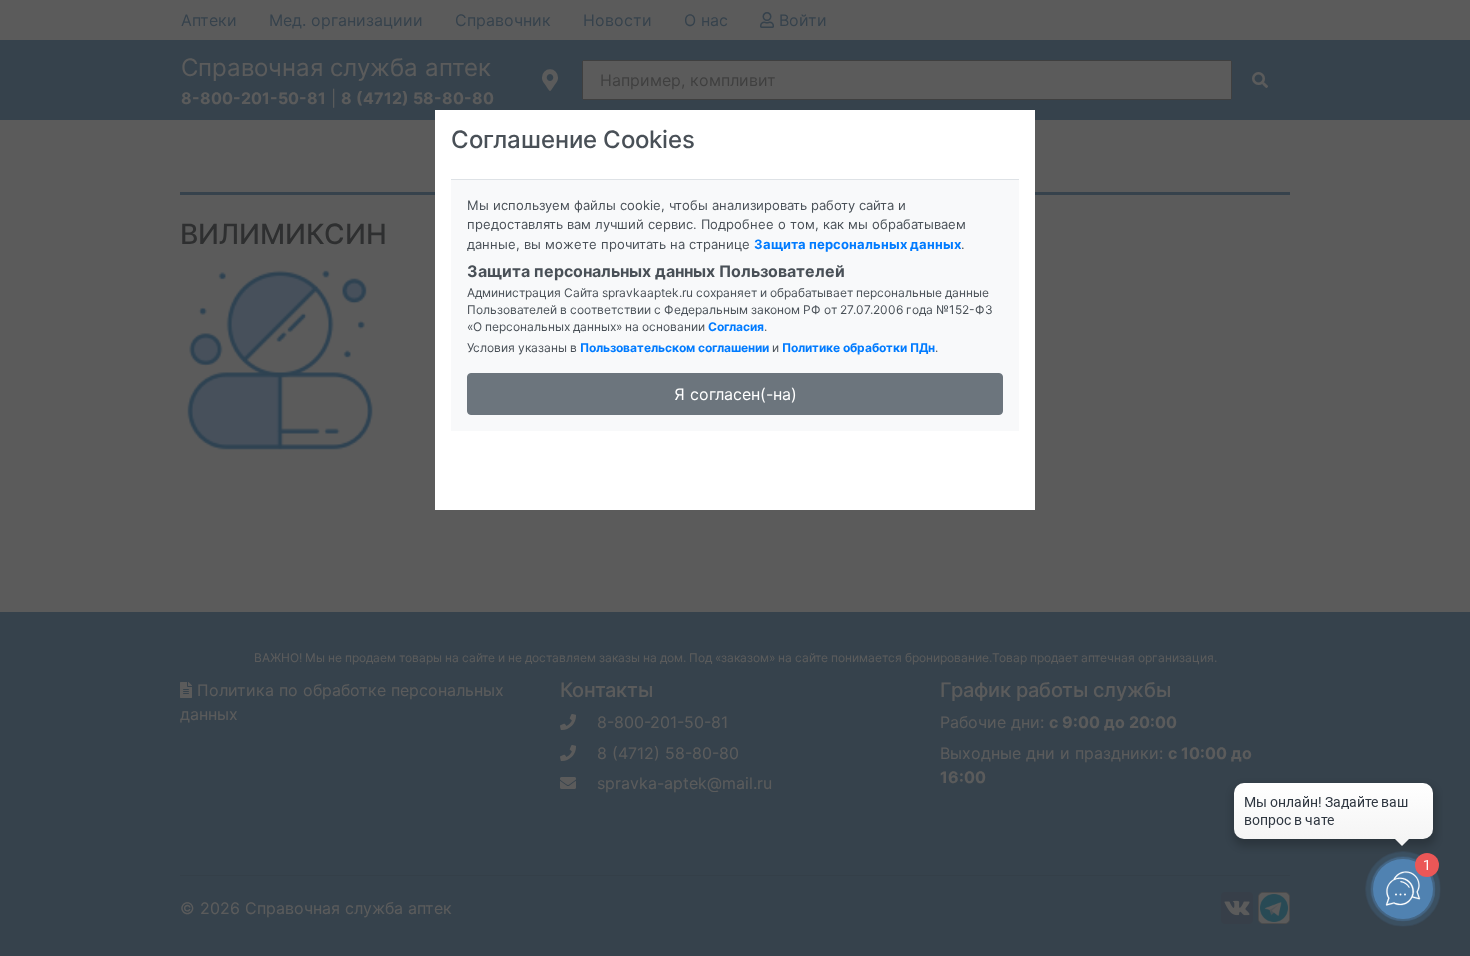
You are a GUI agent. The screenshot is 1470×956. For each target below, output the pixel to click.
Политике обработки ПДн (858, 347)
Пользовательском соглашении (674, 347)
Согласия (736, 326)
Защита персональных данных (857, 244)
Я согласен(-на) (735, 394)
